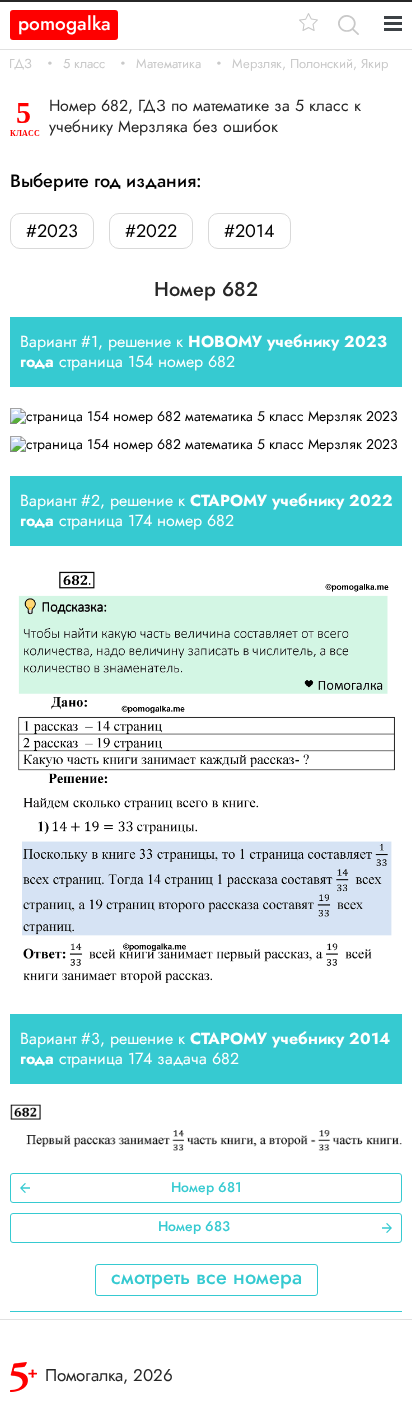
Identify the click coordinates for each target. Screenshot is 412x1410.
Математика (168, 64)
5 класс (84, 64)
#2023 (52, 231)
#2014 (249, 231)
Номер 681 (206, 1187)
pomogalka (64, 23)
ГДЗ (20, 64)
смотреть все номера (206, 1277)
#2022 (151, 231)
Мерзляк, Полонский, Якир (310, 64)
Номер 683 (194, 1226)
